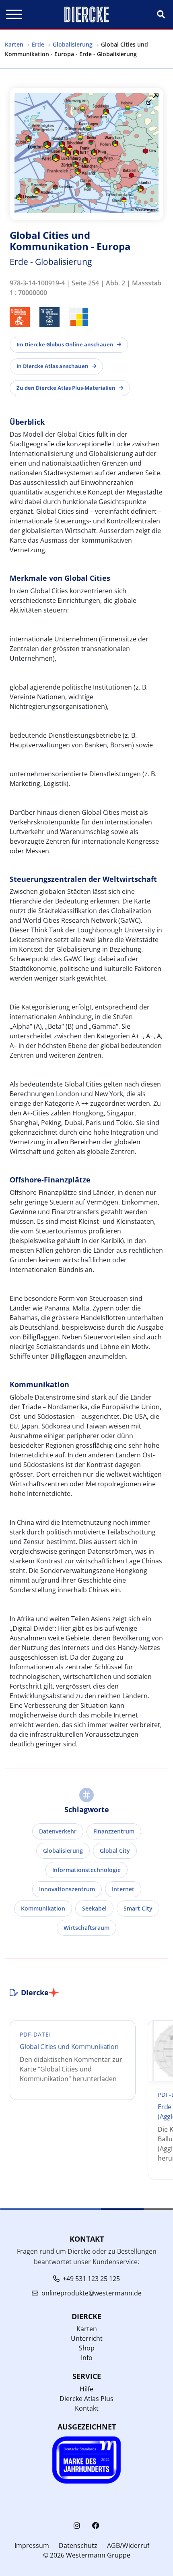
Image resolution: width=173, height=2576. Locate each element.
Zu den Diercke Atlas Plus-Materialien (66, 388)
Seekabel (94, 1908)
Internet (123, 1889)
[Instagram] (77, 2526)
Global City (115, 1851)
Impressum (32, 2545)
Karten (14, 44)
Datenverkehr (58, 1831)
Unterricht (87, 2338)
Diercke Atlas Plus (86, 2399)
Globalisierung (73, 44)
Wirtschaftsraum (86, 1928)
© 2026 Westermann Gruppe (87, 2555)
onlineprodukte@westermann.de (92, 2293)
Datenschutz (78, 2545)
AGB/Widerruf (128, 2545)
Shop (87, 2348)
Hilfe (86, 2389)
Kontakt (87, 2408)
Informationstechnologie (86, 1870)
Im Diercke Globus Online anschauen (65, 344)
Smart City (138, 1908)
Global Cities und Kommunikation (69, 2047)
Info (87, 2358)
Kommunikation (43, 1908)
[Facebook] (96, 2526)
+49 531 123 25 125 (91, 2279)
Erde (38, 44)
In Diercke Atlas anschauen (53, 366)
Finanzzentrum (114, 1831)
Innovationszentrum (67, 1889)
